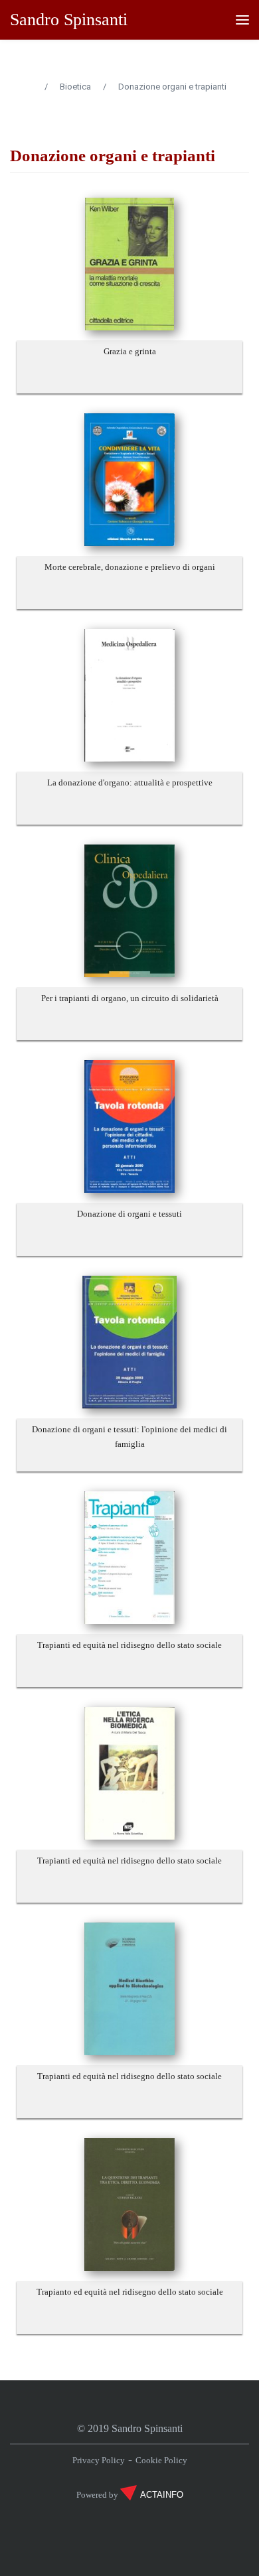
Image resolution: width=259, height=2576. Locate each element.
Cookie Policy (161, 2460)
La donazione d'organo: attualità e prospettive (130, 782)
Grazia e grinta (130, 351)
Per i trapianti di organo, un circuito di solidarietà (130, 998)
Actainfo (162, 2495)
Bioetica (75, 87)
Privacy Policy (99, 2460)
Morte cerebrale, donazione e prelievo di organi (130, 567)
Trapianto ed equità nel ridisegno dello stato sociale (130, 2292)
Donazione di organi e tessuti (129, 1214)
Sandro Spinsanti (69, 20)
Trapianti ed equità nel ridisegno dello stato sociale (129, 1645)
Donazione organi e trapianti (172, 87)
